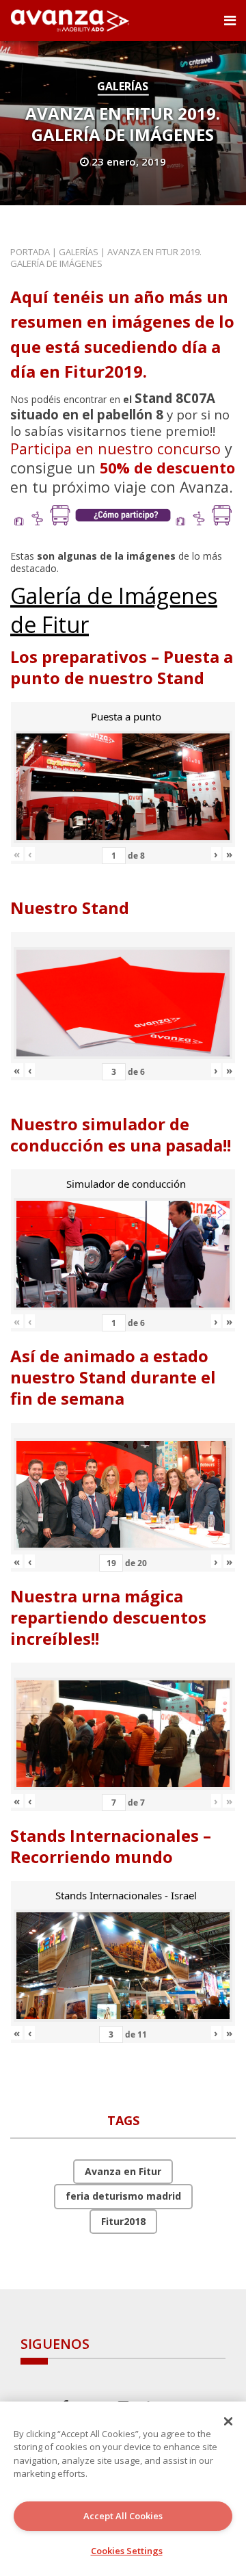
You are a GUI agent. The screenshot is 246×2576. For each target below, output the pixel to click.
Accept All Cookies (123, 2516)
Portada (30, 252)
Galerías (123, 86)
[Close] (228, 2421)
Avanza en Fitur (123, 2171)
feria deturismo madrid (123, 2196)
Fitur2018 (123, 2221)
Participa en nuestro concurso (115, 448)
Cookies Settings (127, 2551)
